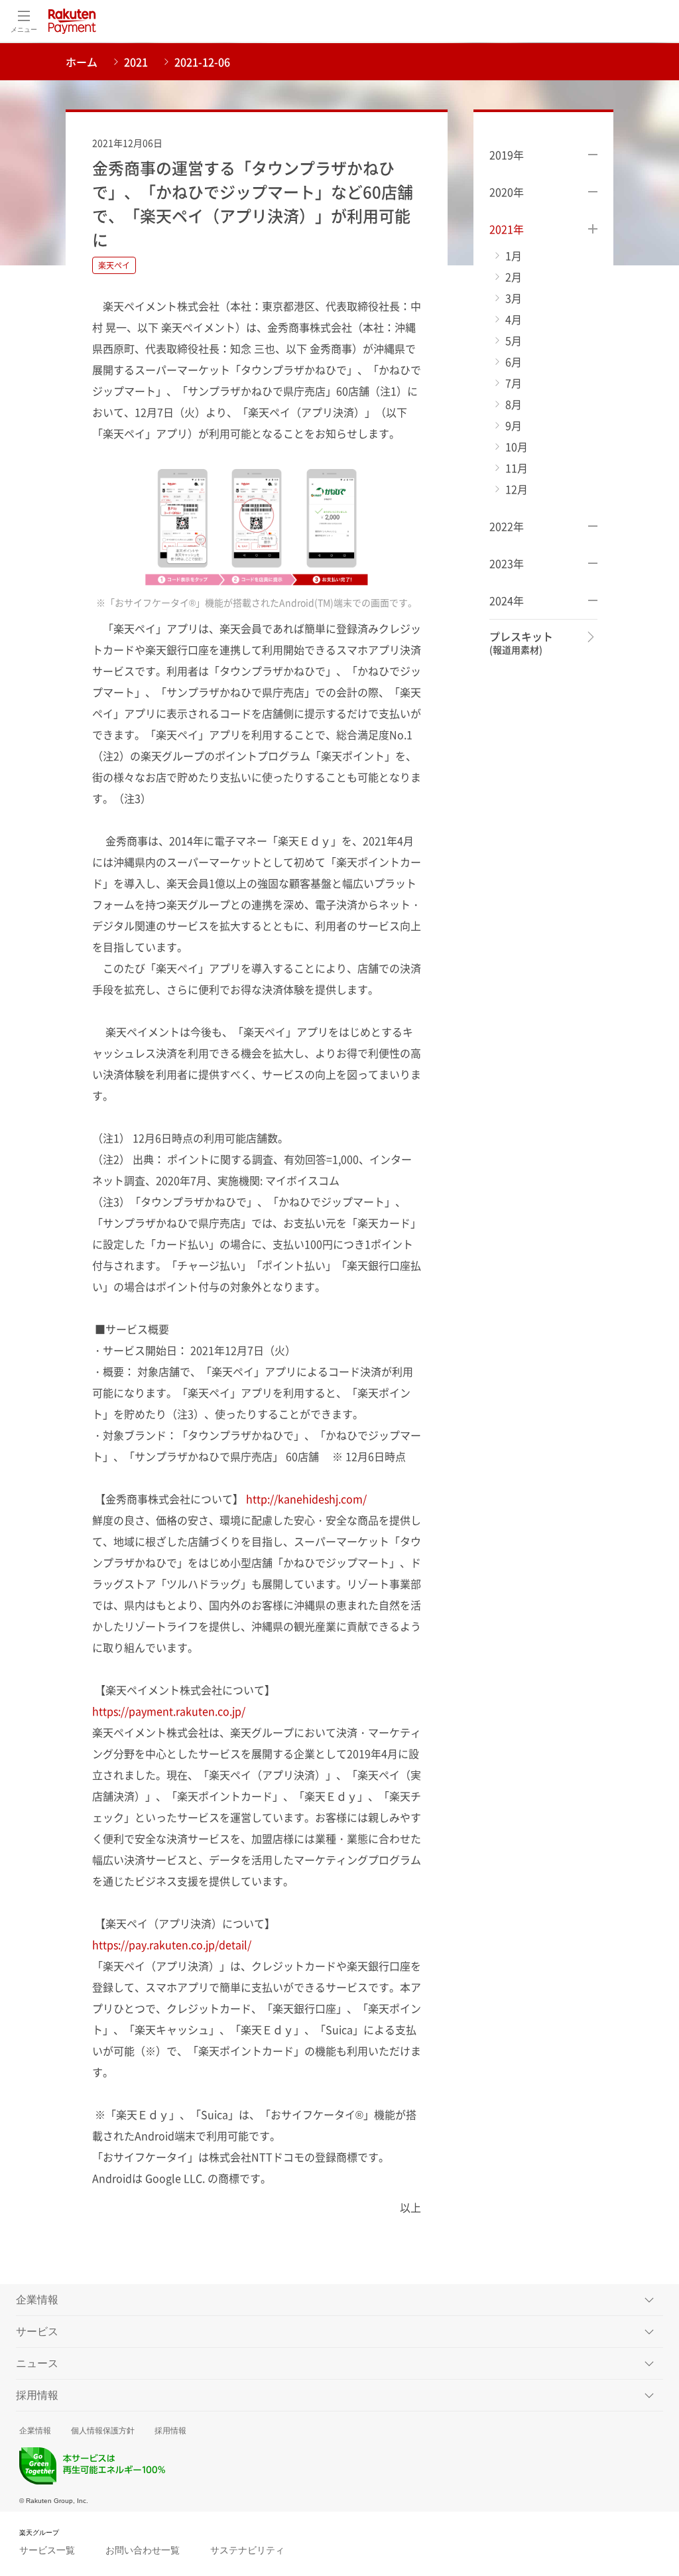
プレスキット (521, 643)
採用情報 (170, 2431)
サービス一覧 (47, 2550)
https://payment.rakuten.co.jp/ (169, 1711)
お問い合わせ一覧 (143, 2550)
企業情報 (35, 2431)
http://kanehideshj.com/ (306, 1499)
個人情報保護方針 (103, 2431)
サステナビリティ (247, 2550)
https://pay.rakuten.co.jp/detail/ (172, 1944)
